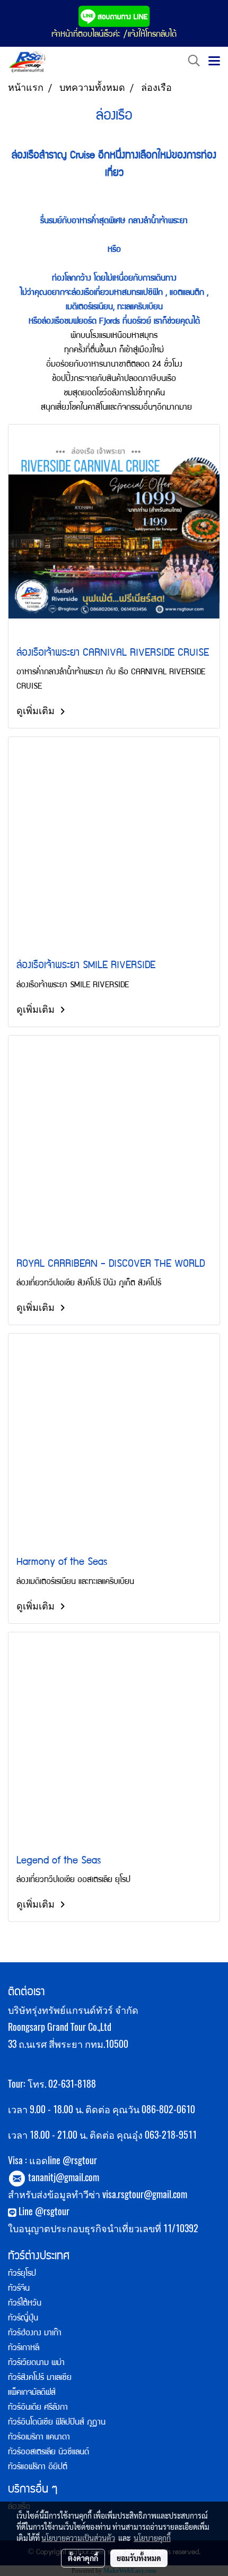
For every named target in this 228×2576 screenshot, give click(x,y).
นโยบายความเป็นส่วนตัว (78, 2538)
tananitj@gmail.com (64, 2177)
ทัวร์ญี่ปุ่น (23, 2319)
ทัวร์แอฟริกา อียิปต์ (38, 2468)
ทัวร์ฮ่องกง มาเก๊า (35, 2334)
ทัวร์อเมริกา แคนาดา (39, 2438)
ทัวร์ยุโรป (22, 2274)
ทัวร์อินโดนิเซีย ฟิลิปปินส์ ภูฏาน (57, 2423)
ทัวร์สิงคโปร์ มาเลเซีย (40, 2378)
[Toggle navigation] (214, 62)
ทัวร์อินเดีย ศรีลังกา (38, 2408)
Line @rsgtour (43, 2211)
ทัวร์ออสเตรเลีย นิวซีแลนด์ (49, 2453)
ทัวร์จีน (19, 2289)
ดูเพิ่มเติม (37, 710)
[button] (190, 61)
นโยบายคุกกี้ (152, 2538)
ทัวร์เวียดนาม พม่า (36, 2363)
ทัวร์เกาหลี (24, 2349)
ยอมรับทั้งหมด (139, 2558)
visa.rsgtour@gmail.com (145, 2194)
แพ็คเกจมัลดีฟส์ (32, 2393)
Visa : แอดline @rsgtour (52, 2160)
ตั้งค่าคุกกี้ (83, 2558)
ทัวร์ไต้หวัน (25, 2304)
